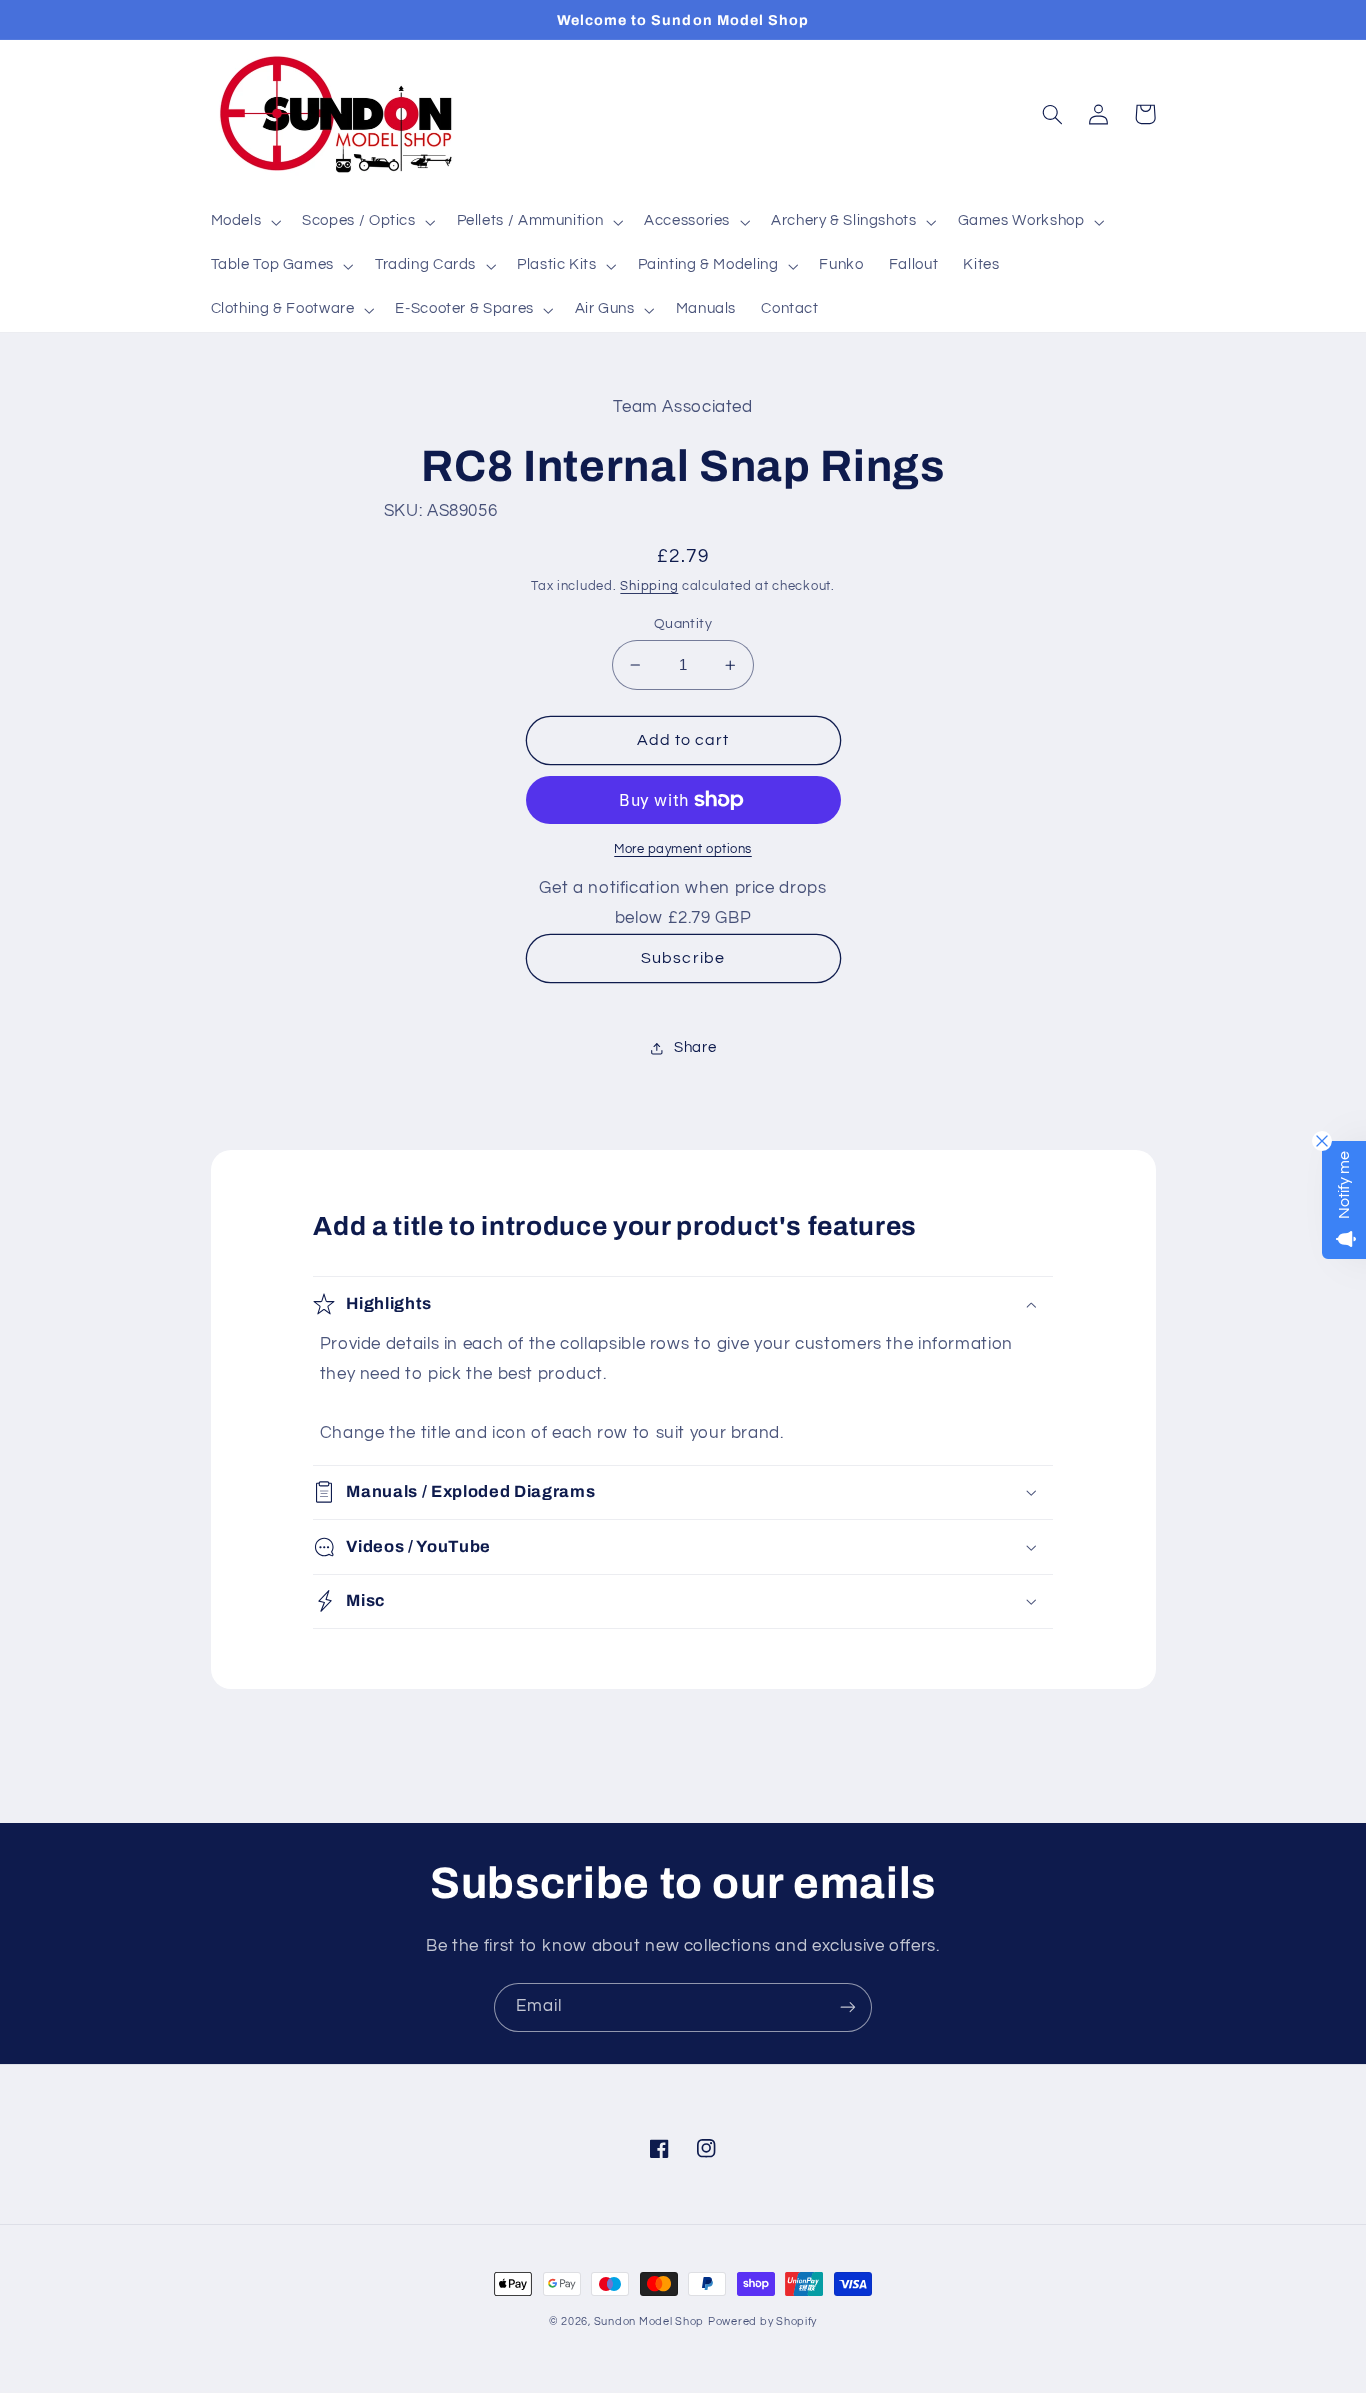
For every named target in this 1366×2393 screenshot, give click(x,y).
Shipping (649, 586)
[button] (244, 222)
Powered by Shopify (762, 2321)
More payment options (683, 849)
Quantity (683, 624)
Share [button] (695, 1047)
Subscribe (682, 958)
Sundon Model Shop (649, 2321)
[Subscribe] (848, 2007)
